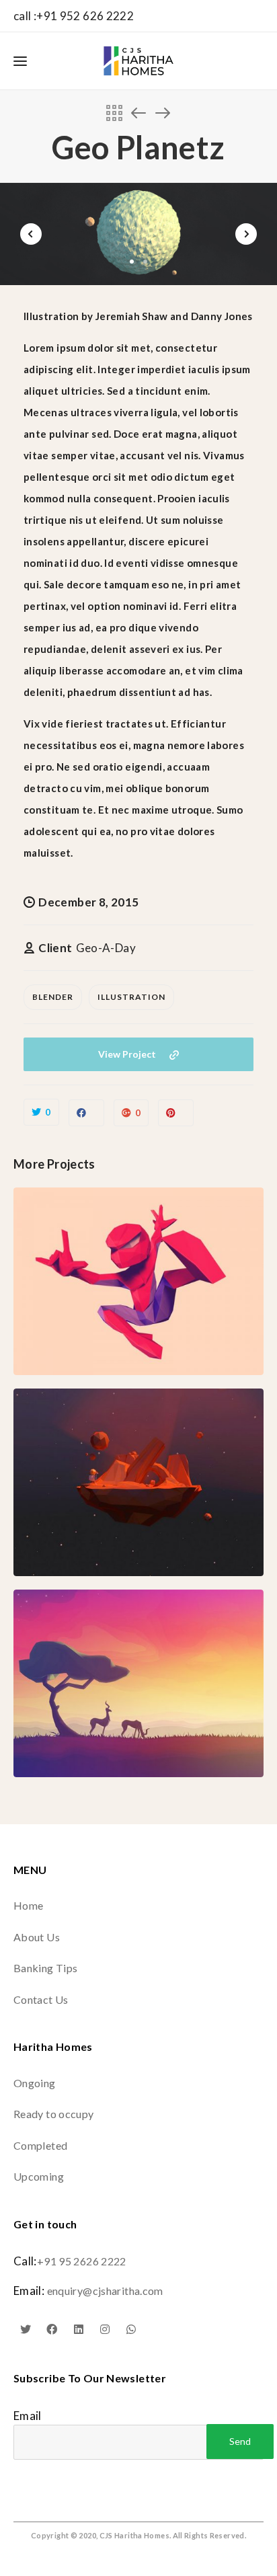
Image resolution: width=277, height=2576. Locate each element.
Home (28, 1905)
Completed (40, 2145)
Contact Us (41, 1999)
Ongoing (35, 2083)
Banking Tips (45, 1968)
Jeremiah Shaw (132, 316)
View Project (127, 1054)
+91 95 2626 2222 (82, 2261)
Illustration (131, 997)
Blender (53, 997)
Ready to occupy (54, 2114)
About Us (37, 1937)
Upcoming (39, 2176)
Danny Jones (222, 316)
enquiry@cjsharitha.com (105, 2291)
